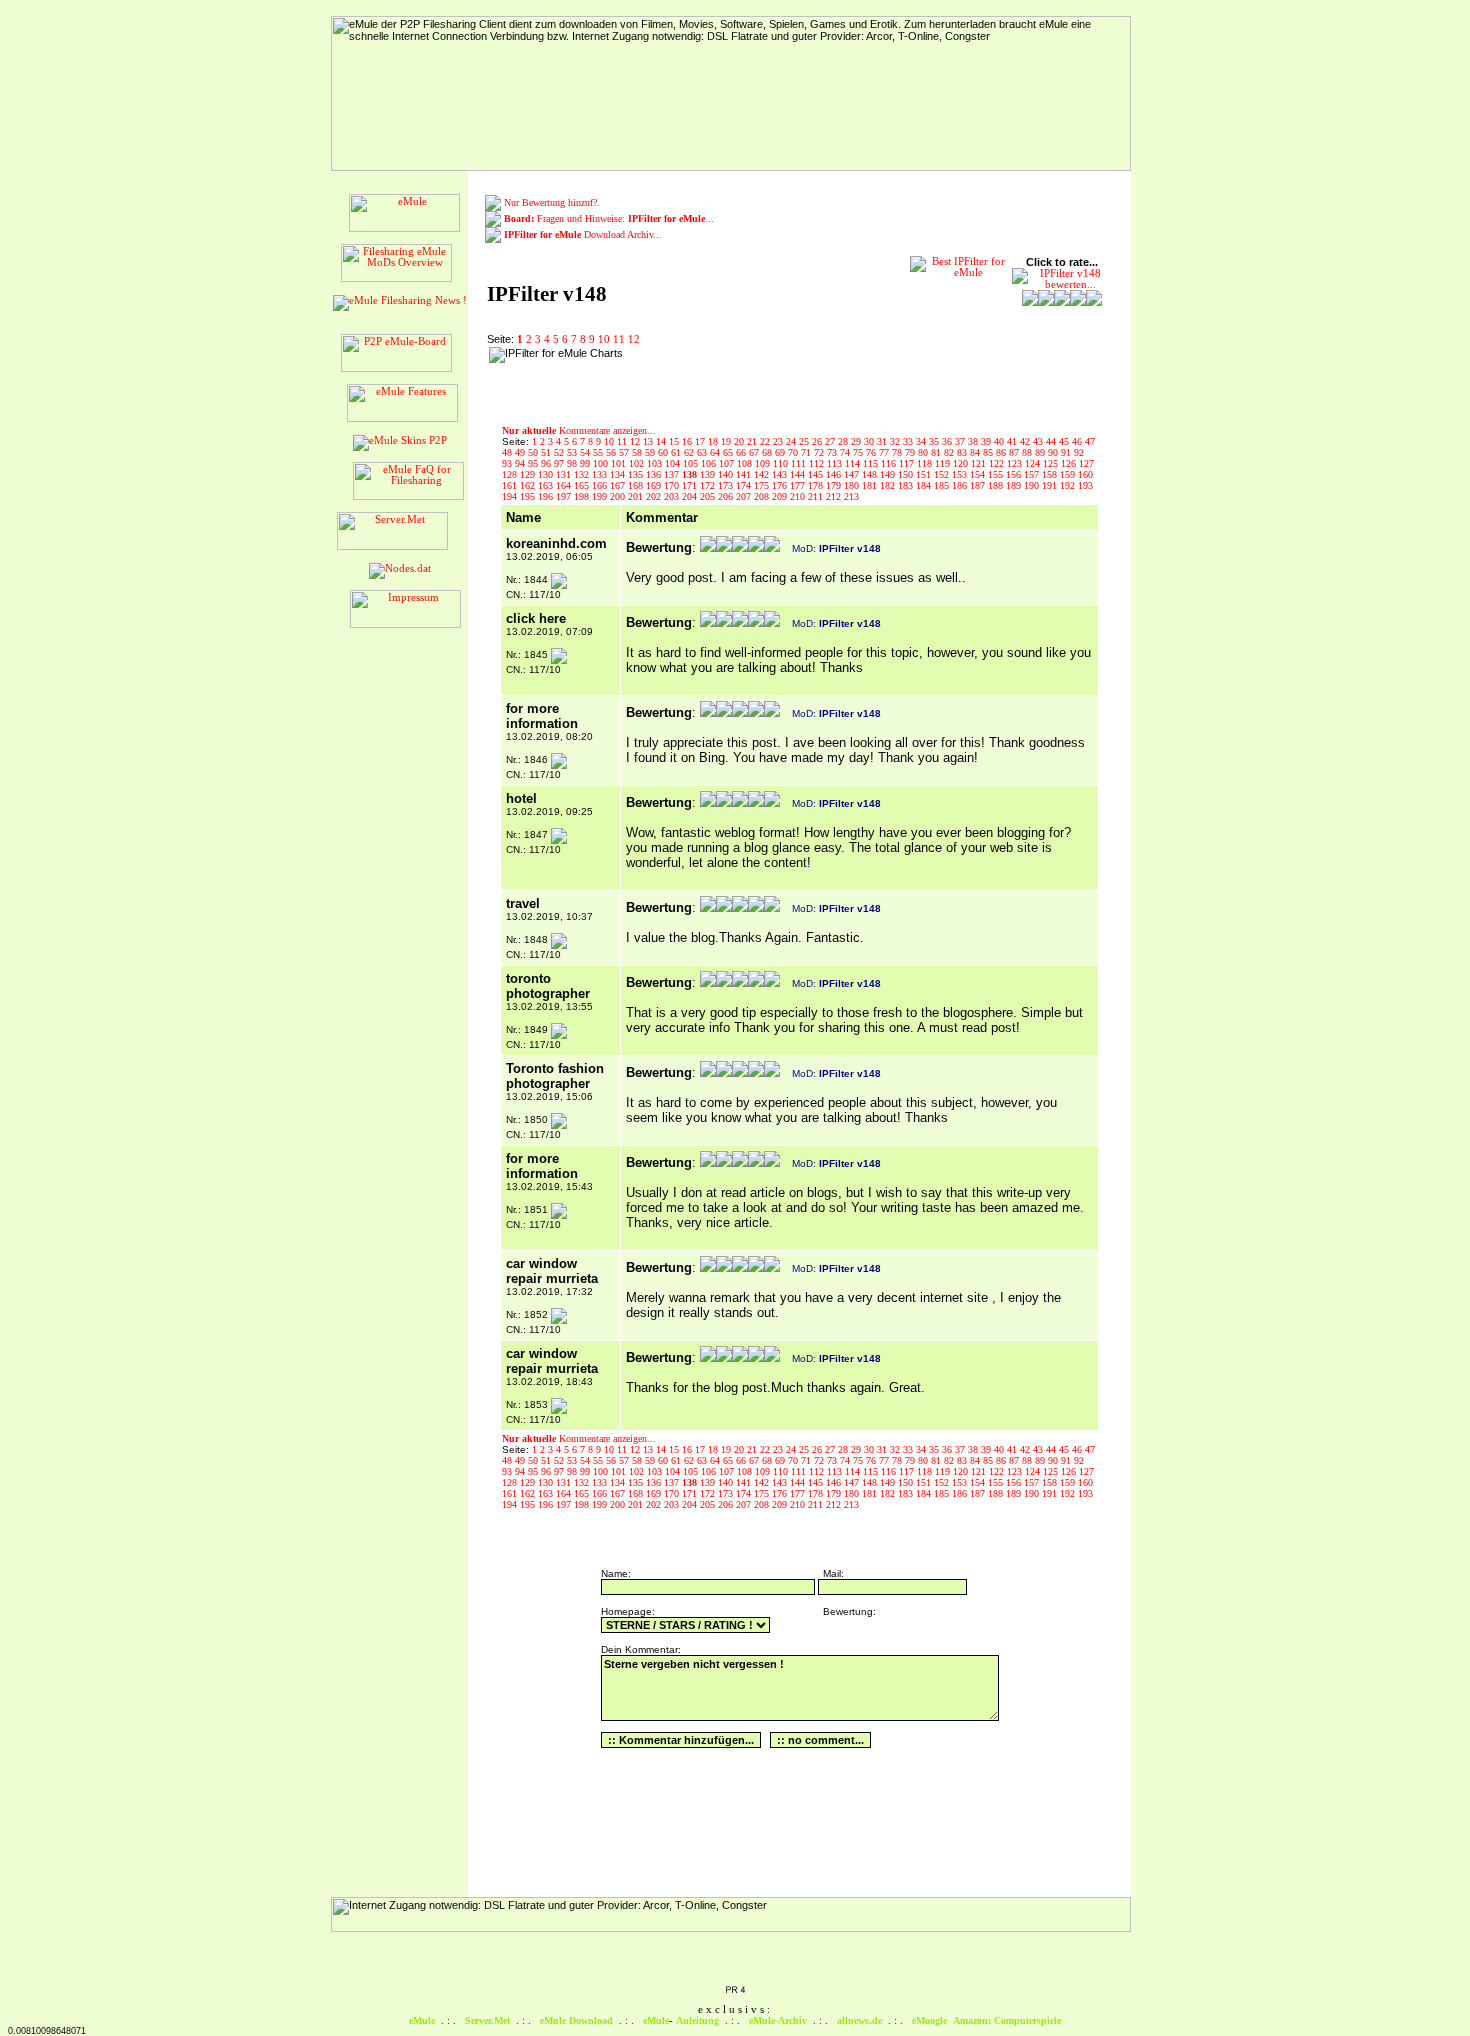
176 (781, 485)
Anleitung (697, 2020)
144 (799, 474)
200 (619, 496)
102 (638, 463)
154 (979, 474)
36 (948, 441)
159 (1069, 474)
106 (710, 463)
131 (565, 474)
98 (573, 463)
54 (586, 452)
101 (620, 463)
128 (511, 474)
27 (831, 441)
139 (709, 474)
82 (950, 452)
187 (979, 485)
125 (1052, 463)
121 (980, 463)
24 (792, 441)
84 (976, 452)
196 (547, 496)
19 (727, 441)
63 (703, 452)
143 (781, 474)
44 (1052, 441)
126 (1070, 463)
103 (656, 463)
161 (511, 485)
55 (599, 452)
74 (846, 452)
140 (727, 474)
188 (997, 485)
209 (781, 496)
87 (1015, 452)
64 (716, 452)
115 (872, 463)
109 (764, 463)
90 (1054, 452)
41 (1013, 441)
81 (937, 452)
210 (799, 496)
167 (619, 485)
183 (907, 485)
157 (1033, 474)
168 (637, 485)
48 (508, 452)
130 (547, 474)
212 (835, 496)
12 (634, 339)
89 (1041, 452)
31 (883, 441)
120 (962, 463)
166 (601, 485)
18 (714, 441)
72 (820, 452)
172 (709, 485)
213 (851, 496)
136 (655, 474)
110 (782, 463)
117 (908, 463)
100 (602, 463)
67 (755, 452)
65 (729, 452)
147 (853, 474)
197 (565, 496)
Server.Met (487, 2020)
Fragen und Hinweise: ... (609, 218)
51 (547, 452)
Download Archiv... (583, 234)
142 (763, 474)
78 (898, 452)
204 (691, 496)
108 (746, 463)
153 (961, 474)
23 (779, 441)
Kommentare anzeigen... (579, 430)
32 (896, 441)
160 (1085, 474)
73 (833, 452)
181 (871, 485)
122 (998, 463)
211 (817, 496)
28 (844, 441)
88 (1028, 452)
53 (573, 452)
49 (521, 452)
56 (612, 452)
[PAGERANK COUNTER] (735, 1991)
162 (529, 485)
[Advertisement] (758, 377)
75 (859, 452)
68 (768, 452)
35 (935, 441)
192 (1069, 485)
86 (1002, 452)
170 (673, 485)
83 (963, 452)
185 (943, 485)
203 (673, 496)
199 (601, 496)
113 (836, 463)
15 (675, 441)
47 (1090, 441)
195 (529, 496)
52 (560, 452)
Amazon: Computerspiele (1007, 2020)
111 (800, 463)
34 (922, 441)
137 (673, 474)
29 (857, 441)
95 (534, 463)
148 (871, 474)
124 (1034, 463)
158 (1051, 474)
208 (763, 496)
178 (817, 485)
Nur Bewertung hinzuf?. (552, 202)
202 (655, 496)
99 (586, 463)
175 (763, 485)
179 (835, 485)
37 (961, 441)
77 (885, 452)
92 (1079, 452)
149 (889, 474)
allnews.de (859, 2020)
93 (508, 463)
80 (924, 452)
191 (1051, 485)
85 (989, 452)
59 (651, 452)
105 (692, 463)
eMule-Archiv (778, 2020)
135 (637, 474)
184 (925, 485)
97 (560, 463)
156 (1015, 474)
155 (997, 474)
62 (690, 452)
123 (1016, 463)
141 (745, 474)
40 (1000, 441)
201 (637, 496)
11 (619, 339)
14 (662, 441)
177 (799, 485)
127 (1086, 463)
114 (854, 463)
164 (565, 485)
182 (889, 485)
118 (926, 463)
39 (987, 441)
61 (677, 452)
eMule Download (576, 2020)
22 (766, 441)
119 (944, 463)
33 (909, 441)
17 (701, 441)
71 (807, 452)
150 (907, 474)
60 (664, 452)
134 (619, 474)
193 (1085, 485)
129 (529, 474)
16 (688, 441)
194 (511, 496)
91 (1067, 452)
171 (691, 485)
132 (583, 474)
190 (1033, 485)
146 (835, 474)
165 (583, 485)
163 (547, 485)
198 (583, 496)
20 (740, 441)
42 (1026, 441)
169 (655, 485)
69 (781, 452)
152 (943, 474)
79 (911, 452)
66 (742, 452)
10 (604, 339)
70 (794, 452)
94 (521, 463)
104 (674, 463)
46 (1078, 441)
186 (961, 485)
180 (853, 485)
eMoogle (929, 2020)
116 (890, 463)
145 (817, 474)
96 (547, 463)
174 (745, 485)
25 (805, 441)
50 (534, 452)
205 (709, 496)
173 (727, 485)
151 (925, 474)
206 (727, 496)
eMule (422, 2020)
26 (818, 441)
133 (601, 474)
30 (870, 441)
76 (872, 452)
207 (745, 496)
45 (1065, 441)
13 (649, 441)
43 (1039, 441)
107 (728, 463)
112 (818, 463)
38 (974, 441)
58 (638, 452)
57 (625, 452)
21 (753, 441)
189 (1015, 485)
